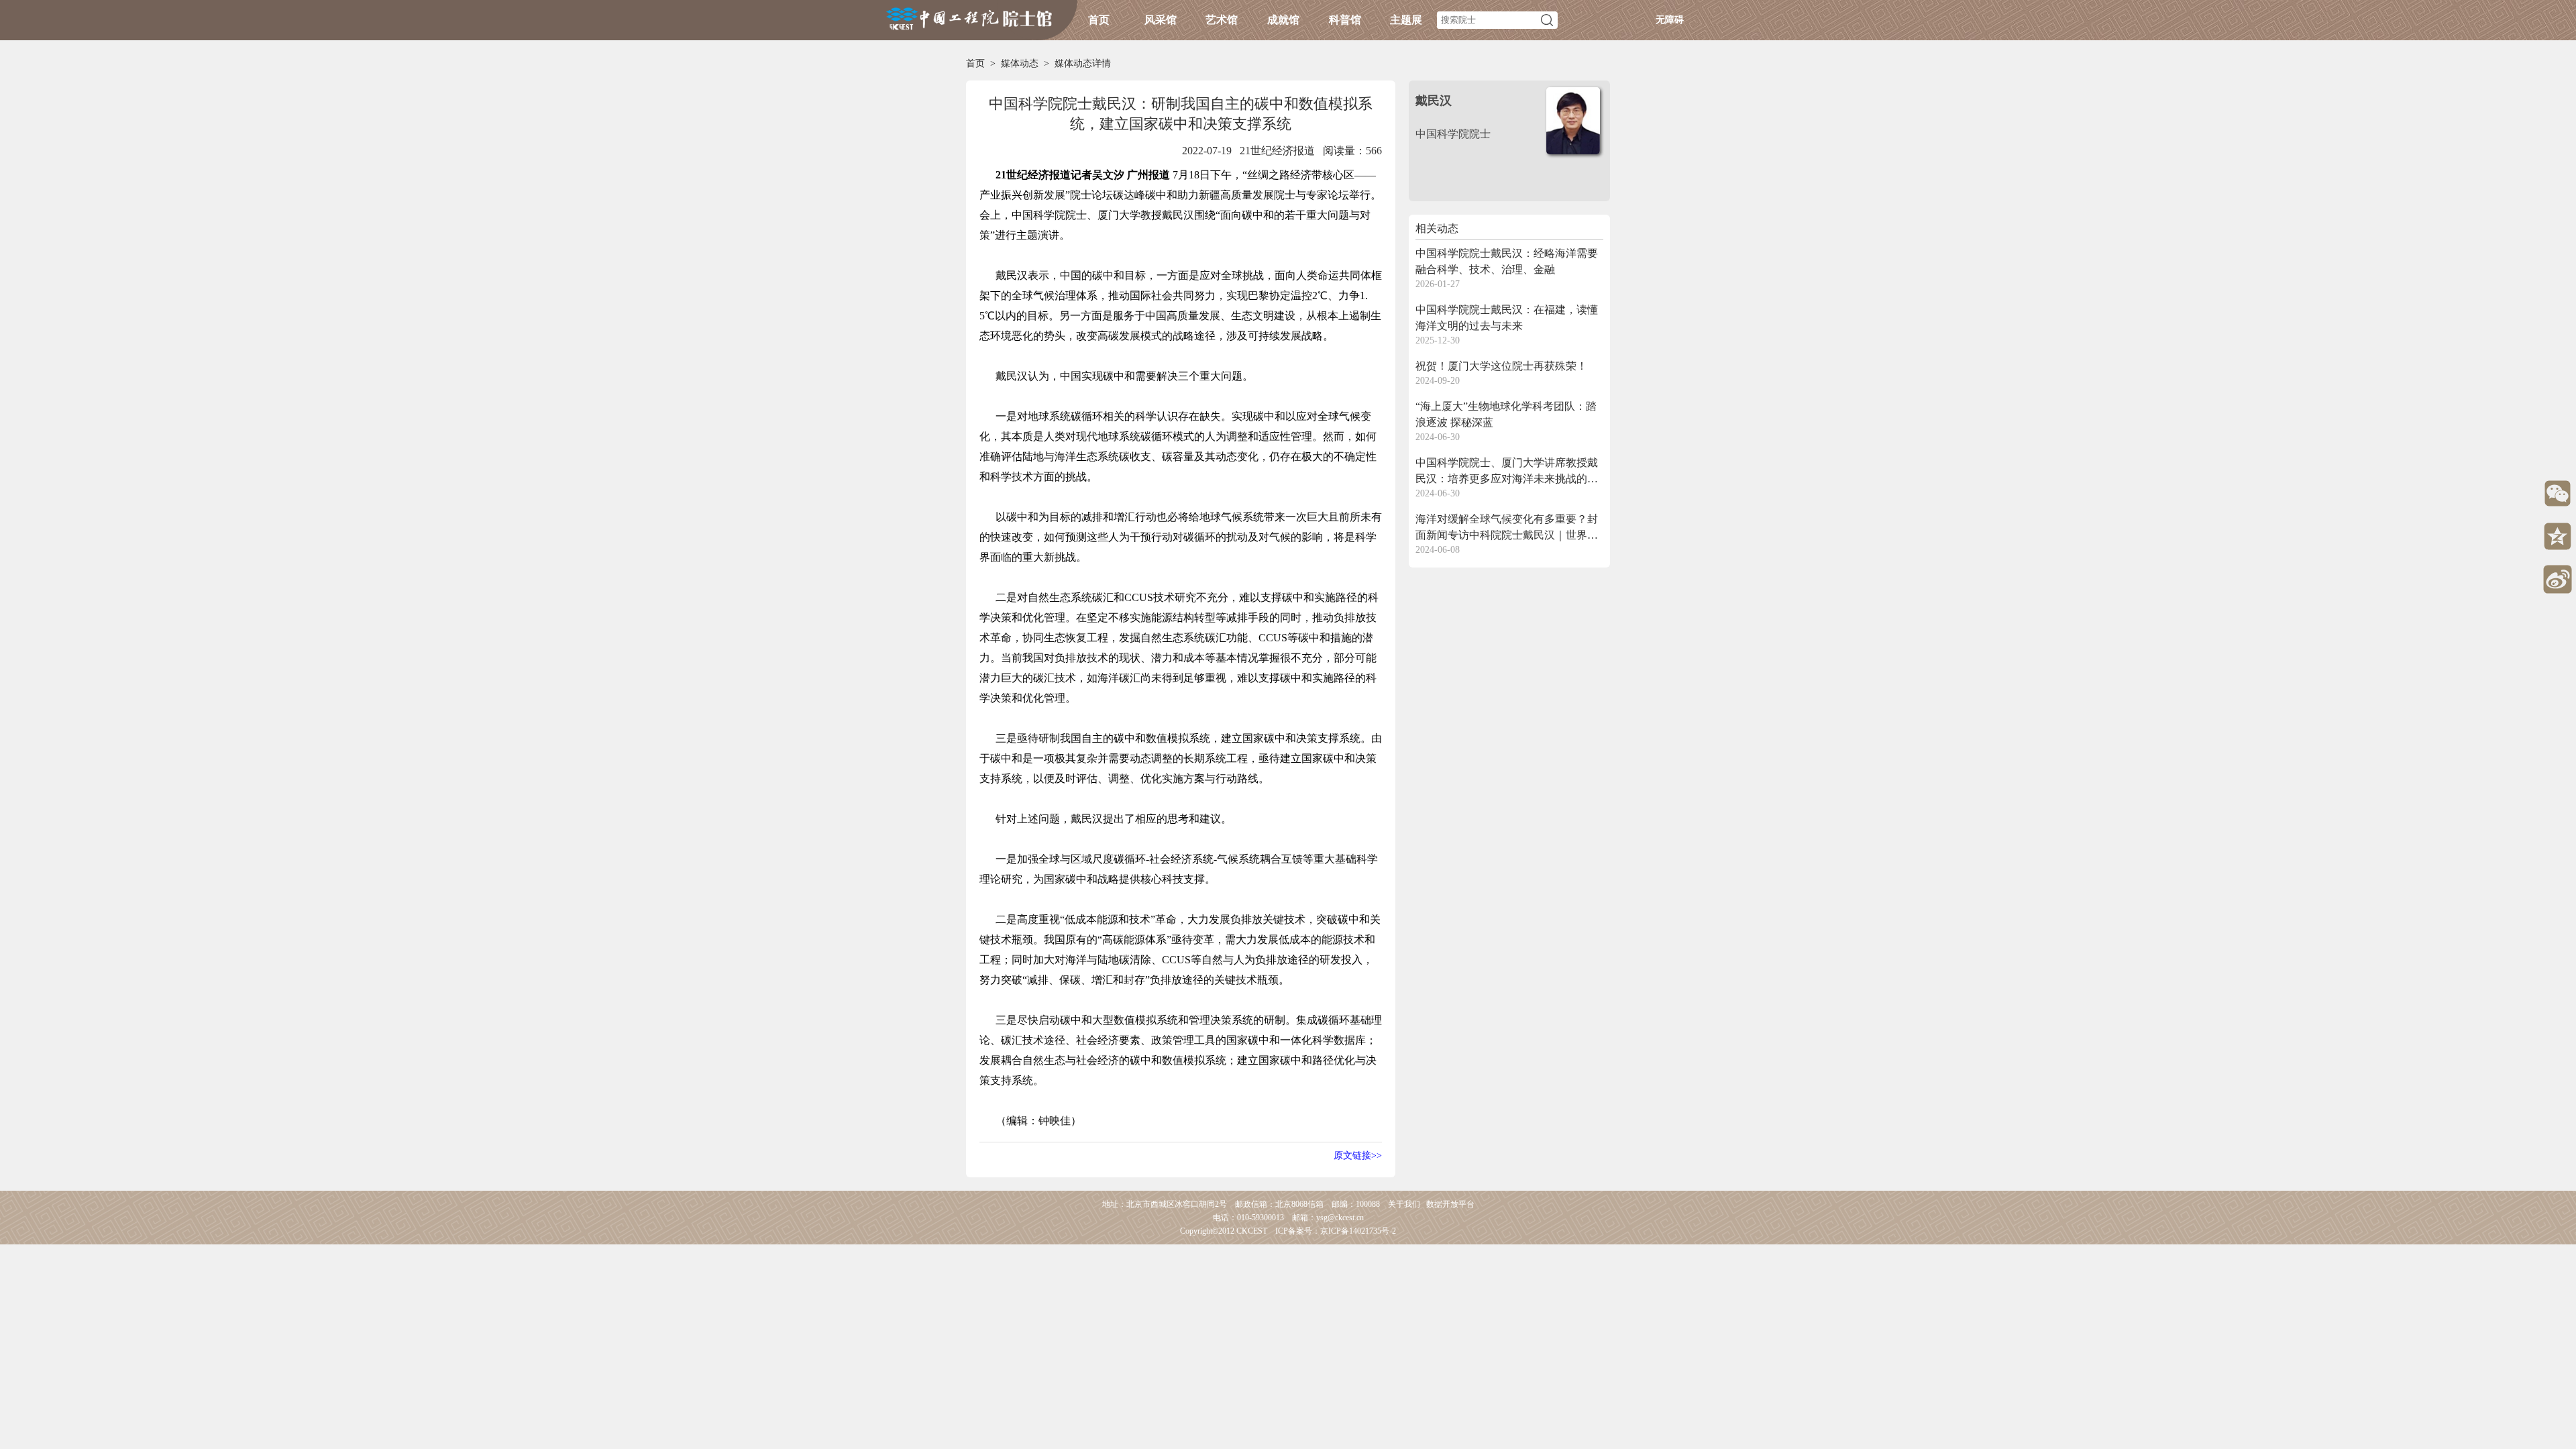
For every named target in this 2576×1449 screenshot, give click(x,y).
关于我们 (1404, 1204)
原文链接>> (1358, 1156)
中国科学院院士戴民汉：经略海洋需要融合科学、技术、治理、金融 (1507, 261)
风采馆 (1161, 20)
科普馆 (1345, 20)
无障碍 (1670, 20)
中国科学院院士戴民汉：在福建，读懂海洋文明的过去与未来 (1507, 318)
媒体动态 (1020, 63)
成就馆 (1283, 20)
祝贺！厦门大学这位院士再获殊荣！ (1501, 366)
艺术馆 (1222, 20)
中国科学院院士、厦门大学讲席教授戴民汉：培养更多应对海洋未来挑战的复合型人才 (1507, 472)
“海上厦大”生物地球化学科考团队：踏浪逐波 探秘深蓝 (1506, 414)
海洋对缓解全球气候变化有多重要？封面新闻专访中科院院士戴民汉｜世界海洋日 (1507, 528)
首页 (1099, 20)
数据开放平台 (1450, 1204)
